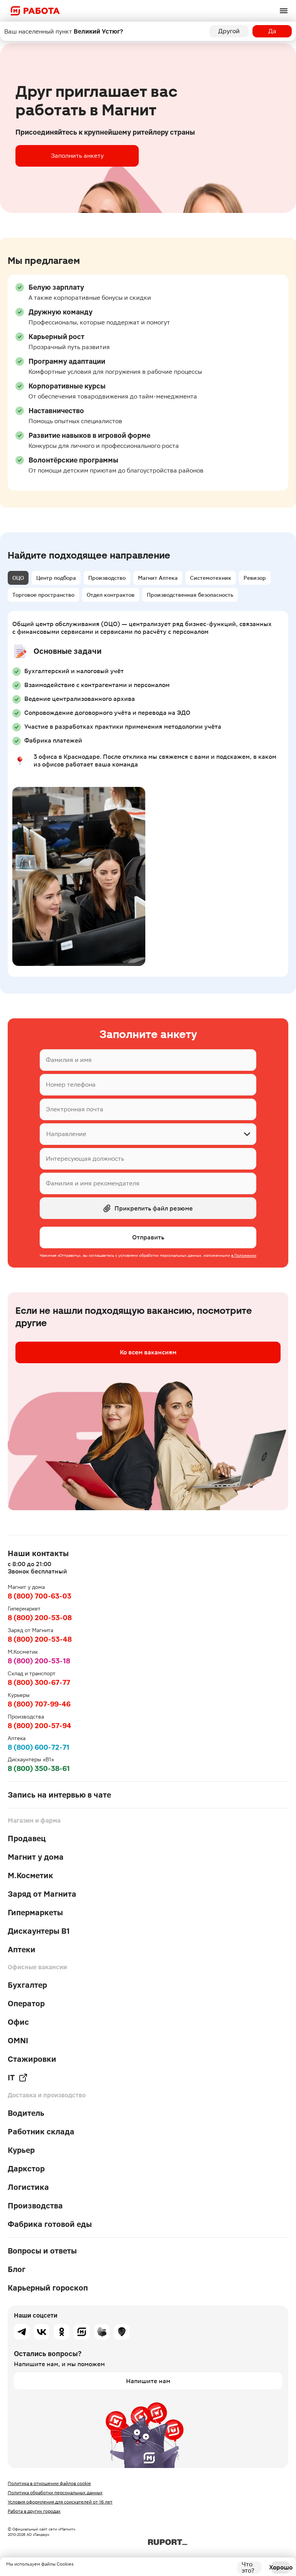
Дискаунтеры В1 (39, 1931)
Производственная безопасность (190, 595)
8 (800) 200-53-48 (40, 1639)
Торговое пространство (43, 595)
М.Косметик (30, 1875)
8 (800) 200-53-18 (39, 1661)
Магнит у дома (36, 1857)
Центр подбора (56, 578)
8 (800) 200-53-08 (40, 1618)
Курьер (21, 2150)
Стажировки (32, 2059)
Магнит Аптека (158, 578)
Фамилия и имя (69, 1060)
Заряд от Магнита (42, 1894)
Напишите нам (148, 2381)
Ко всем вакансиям (148, 1352)
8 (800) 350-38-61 (39, 1768)
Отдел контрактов (111, 595)
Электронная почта (75, 1109)
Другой (229, 31)
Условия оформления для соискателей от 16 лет (60, 2502)
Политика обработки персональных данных (55, 2493)
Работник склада (41, 2132)
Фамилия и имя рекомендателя (93, 1183)
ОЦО (18, 578)
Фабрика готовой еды (50, 2224)
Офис (18, 2022)
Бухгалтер (27, 1985)
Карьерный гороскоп (48, 2288)
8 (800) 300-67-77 (39, 1682)
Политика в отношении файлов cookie (49, 2483)
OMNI (18, 2041)
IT (11, 2078)
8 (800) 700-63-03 (40, 1596)
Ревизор (255, 578)
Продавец (27, 1838)
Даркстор (26, 2169)
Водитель (26, 2113)
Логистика (28, 2187)
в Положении (244, 1255)
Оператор (26, 2004)
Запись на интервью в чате (59, 1795)
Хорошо (281, 2567)
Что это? (248, 2568)
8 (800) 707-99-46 (39, 1704)
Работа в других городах (34, 2511)
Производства (35, 2206)
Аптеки (22, 1950)
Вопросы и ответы (42, 2251)
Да (272, 31)
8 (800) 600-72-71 (39, 1747)
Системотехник (211, 578)
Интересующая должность (85, 1159)
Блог (17, 2269)
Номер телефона (71, 1085)
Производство (107, 578)
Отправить (148, 1237)
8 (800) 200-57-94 (40, 1726)
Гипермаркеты (35, 1913)
